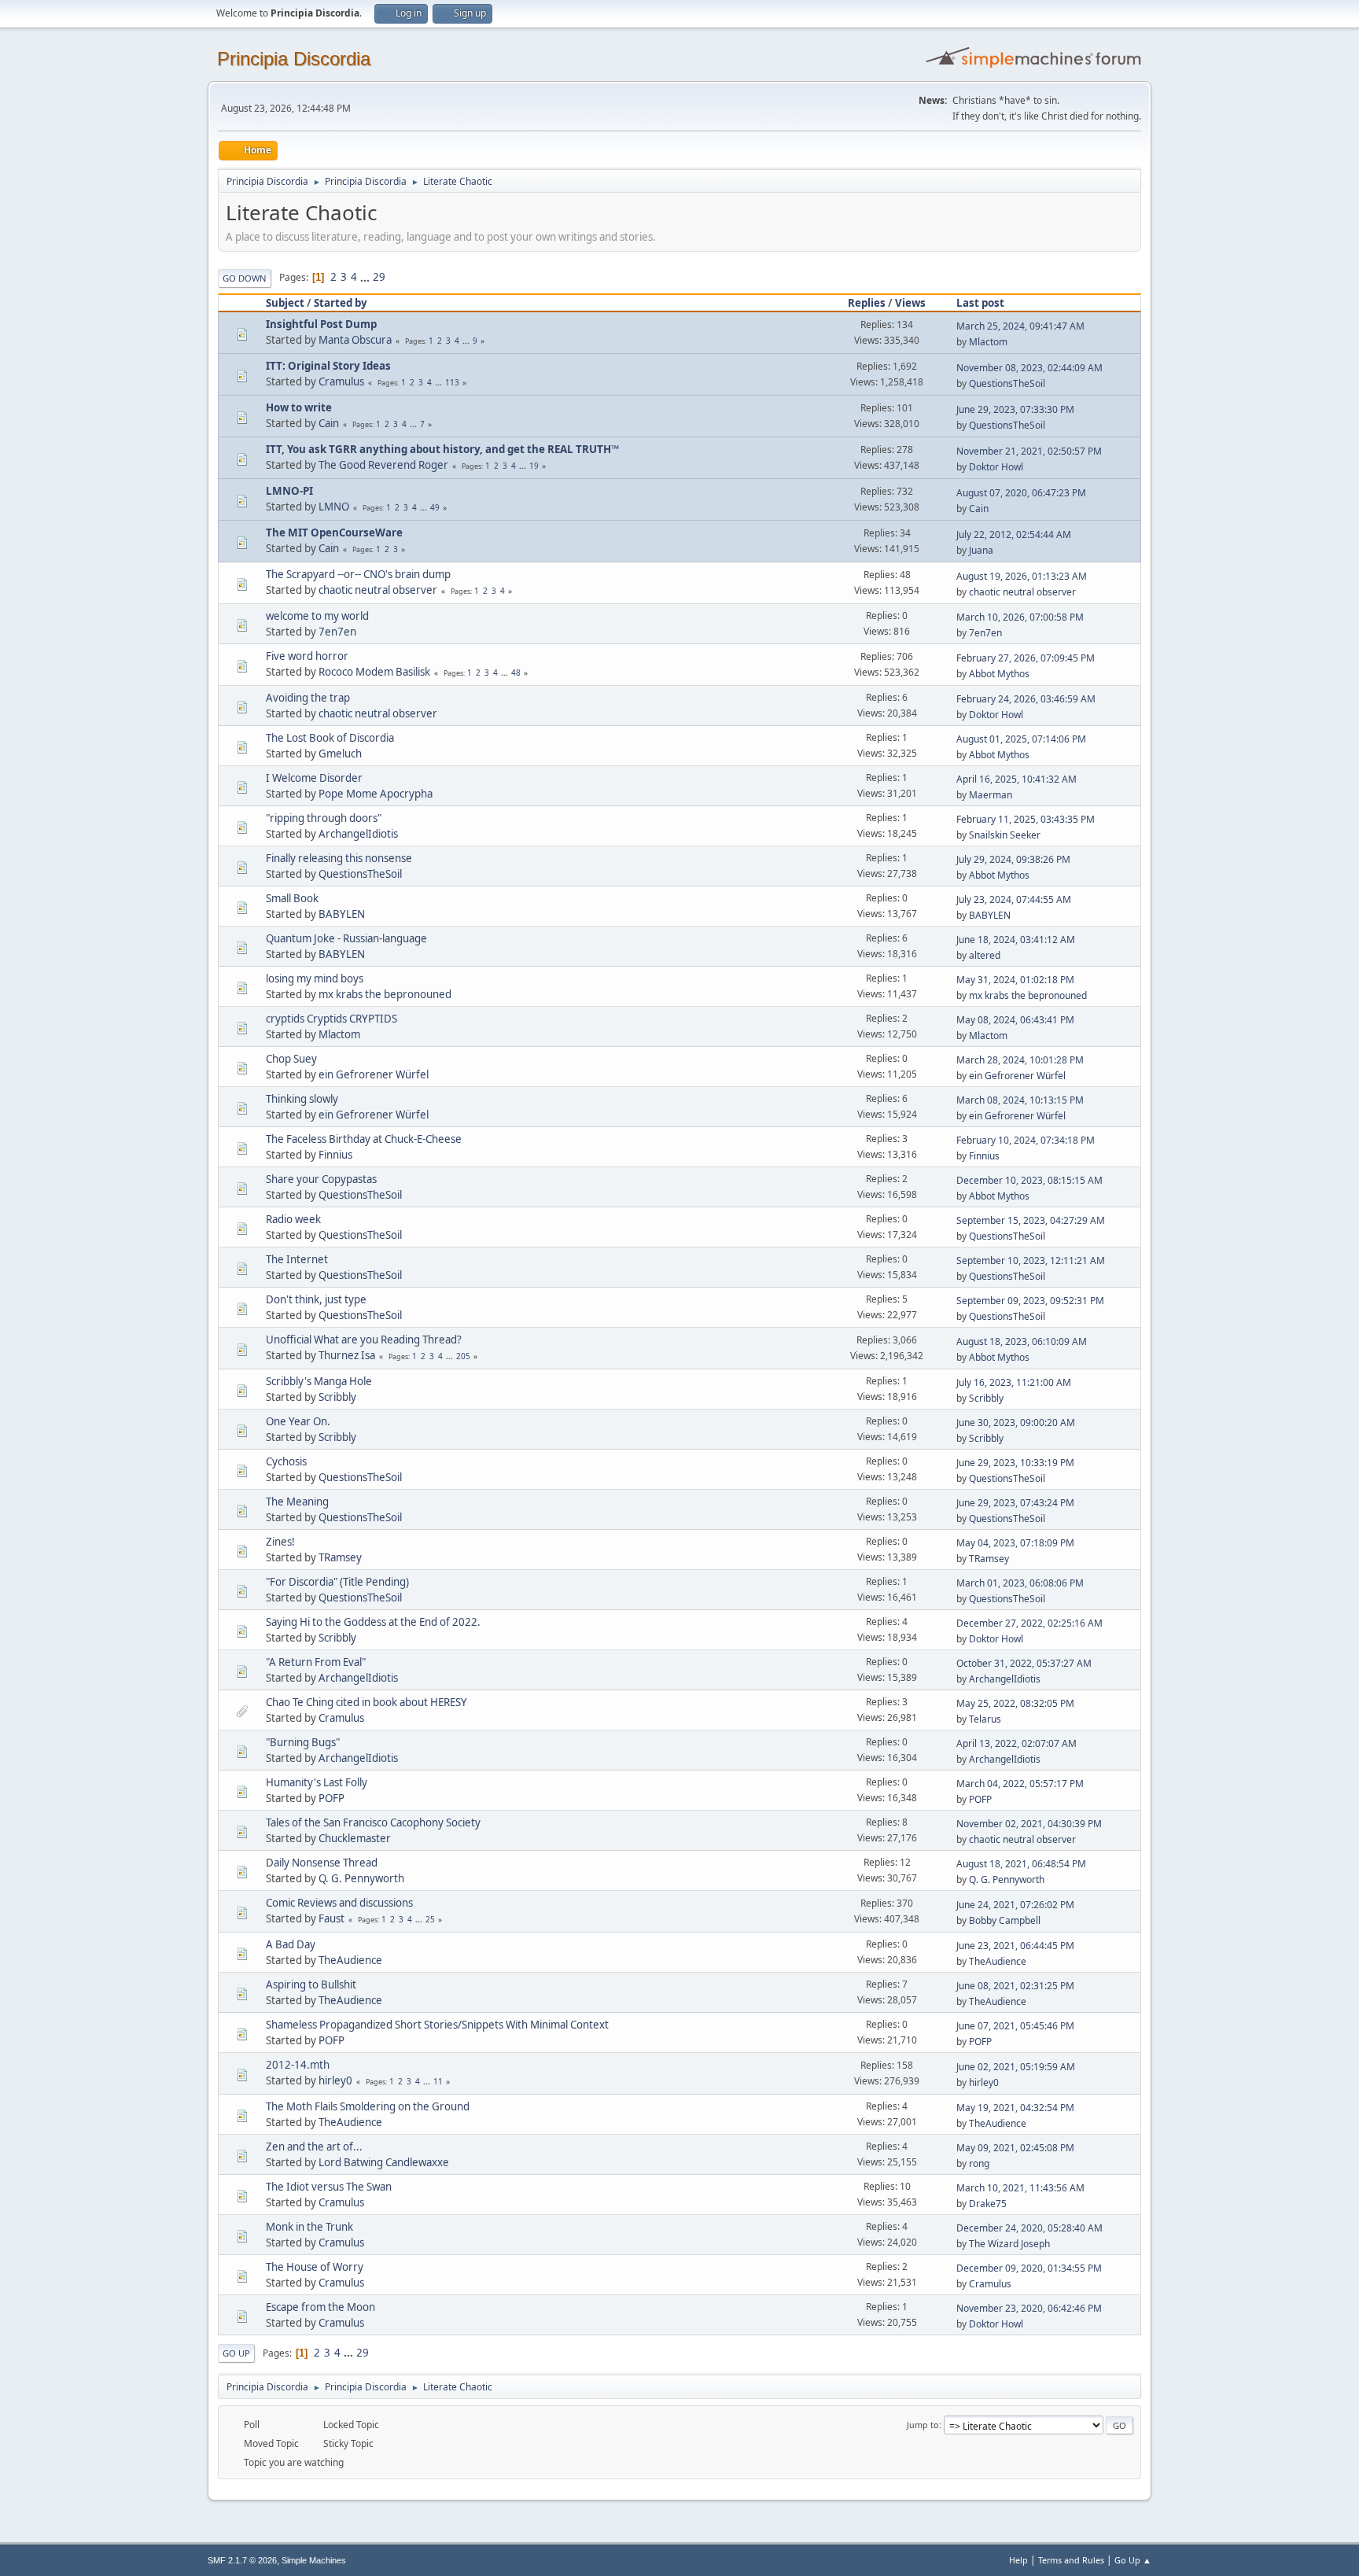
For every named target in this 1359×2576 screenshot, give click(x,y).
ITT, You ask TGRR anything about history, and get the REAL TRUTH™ (442, 449)
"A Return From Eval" (316, 1662)
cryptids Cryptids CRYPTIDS (331, 1019)
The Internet (297, 1259)
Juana (981, 550)
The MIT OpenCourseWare (334, 533)
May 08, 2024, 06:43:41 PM (1015, 1020)
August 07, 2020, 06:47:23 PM (1021, 493)
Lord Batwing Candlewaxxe (384, 2162)
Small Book (292, 898)
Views (910, 303)
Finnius (335, 1155)
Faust (331, 1918)
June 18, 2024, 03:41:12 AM (1016, 940)
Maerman (991, 795)
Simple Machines (314, 2560)
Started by (341, 303)
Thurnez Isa (347, 1355)
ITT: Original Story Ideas (328, 366)
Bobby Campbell (1005, 1920)
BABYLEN (342, 914)
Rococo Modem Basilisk (374, 672)
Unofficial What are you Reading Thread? (364, 1340)
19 (534, 466)
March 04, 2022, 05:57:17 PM (1020, 1784)
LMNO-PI (289, 491)
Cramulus (341, 381)
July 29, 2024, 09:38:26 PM (1013, 859)
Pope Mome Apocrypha (376, 794)
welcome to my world (317, 616)
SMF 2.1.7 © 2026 (242, 2560)
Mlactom (988, 342)
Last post (980, 303)
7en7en (337, 632)
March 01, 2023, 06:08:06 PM (1020, 1583)
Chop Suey (291, 1059)
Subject (285, 303)
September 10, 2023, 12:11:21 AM (1031, 1260)
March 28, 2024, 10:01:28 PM (1020, 1060)
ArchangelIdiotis (358, 834)
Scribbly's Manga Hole (319, 1381)
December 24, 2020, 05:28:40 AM (1029, 2228)
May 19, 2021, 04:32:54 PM (1015, 2108)
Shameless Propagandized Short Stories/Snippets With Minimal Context (437, 2025)
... (366, 277)
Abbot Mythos (999, 674)
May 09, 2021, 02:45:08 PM (1015, 2148)
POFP (331, 1798)
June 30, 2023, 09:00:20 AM (1016, 1423)
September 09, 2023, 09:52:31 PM (1030, 1301)
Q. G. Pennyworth (361, 1878)
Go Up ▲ (1133, 2560)
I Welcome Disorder (314, 778)
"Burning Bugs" (303, 1742)
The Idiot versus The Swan (329, 2187)
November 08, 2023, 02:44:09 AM (1029, 368)
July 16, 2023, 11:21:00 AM (1014, 1382)
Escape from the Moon (320, 2307)
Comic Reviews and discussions (339, 1903)
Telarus (985, 1719)
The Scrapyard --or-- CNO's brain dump (358, 574)
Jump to (923, 2425)
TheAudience (350, 1960)
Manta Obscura (355, 340)
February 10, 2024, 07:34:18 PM (1026, 1140)
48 (516, 673)
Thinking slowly (302, 1099)
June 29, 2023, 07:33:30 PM (1015, 409)
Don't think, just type (316, 1299)
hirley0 (335, 2080)
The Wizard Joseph (1009, 2244)
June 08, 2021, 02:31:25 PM (1015, 1986)
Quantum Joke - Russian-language (346, 938)
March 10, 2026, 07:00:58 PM (1020, 617)
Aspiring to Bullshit (311, 1985)
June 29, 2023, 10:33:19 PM (1015, 1463)
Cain (329, 423)
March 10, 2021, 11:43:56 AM (1020, 2188)
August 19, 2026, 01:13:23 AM (1022, 576)
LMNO (334, 507)
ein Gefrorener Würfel (374, 1074)
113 (452, 382)
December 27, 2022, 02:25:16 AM (1029, 1623)
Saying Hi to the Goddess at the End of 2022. (373, 1622)
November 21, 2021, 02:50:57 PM (1029, 451)
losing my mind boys (315, 978)
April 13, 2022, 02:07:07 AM (1016, 1743)
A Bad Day (291, 1944)
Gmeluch (340, 754)
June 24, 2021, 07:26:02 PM (1015, 1905)
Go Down (245, 278)
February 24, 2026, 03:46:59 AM (1026, 699)
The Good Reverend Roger (383, 465)
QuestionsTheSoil (1007, 383)
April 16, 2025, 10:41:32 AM (1016, 779)
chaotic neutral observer (378, 590)
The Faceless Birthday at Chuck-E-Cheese (364, 1139)
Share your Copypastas (321, 1179)
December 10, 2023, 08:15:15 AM (1029, 1180)
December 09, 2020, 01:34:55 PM (1029, 2268)
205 (463, 1356)
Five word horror (307, 656)
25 (430, 1919)
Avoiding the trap (308, 698)
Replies (867, 303)
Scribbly (337, 1397)
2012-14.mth (298, 2065)
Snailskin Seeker (1005, 835)
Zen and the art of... (314, 2147)
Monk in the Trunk (309, 2227)
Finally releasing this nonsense (339, 858)
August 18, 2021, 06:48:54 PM (1021, 1864)
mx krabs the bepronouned (385, 994)
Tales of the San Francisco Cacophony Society (373, 1822)
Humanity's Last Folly (317, 1782)
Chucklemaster (355, 1838)
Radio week (293, 1219)
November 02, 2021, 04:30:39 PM (1029, 1824)
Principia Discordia (294, 59)
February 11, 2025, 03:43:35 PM (1026, 819)
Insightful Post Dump (321, 324)
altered (985, 955)
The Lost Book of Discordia (330, 738)
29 (379, 277)
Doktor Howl (996, 467)
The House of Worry (315, 2267)
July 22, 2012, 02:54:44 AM (1014, 534)
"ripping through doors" (324, 818)
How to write (299, 407)
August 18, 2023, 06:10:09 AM (1022, 1341)
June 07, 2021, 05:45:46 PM (1015, 2026)
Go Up (236, 2353)
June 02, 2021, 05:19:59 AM (1016, 2067)
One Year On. (298, 1421)
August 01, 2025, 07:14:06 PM (1021, 739)
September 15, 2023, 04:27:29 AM (1031, 1220)
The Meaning (297, 1502)
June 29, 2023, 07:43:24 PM (1015, 1503)
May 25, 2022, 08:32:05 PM (1015, 1703)
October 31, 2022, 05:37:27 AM (1024, 1663)
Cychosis (286, 1461)
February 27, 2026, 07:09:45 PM (1026, 658)
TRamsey (340, 1557)
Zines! (280, 1542)
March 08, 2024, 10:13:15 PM (1020, 1100)
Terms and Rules (1071, 2560)
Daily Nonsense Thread (322, 1863)
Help (1018, 2560)
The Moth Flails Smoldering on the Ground (368, 2106)
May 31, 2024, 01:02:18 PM (1015, 980)
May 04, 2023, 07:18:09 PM (1015, 1543)
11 (438, 2081)
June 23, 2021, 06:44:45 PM (1015, 1946)
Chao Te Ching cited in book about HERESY (366, 1702)
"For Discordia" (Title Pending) (337, 1582)
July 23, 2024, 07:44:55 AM (1014, 899)
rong (979, 2163)
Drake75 (988, 2204)
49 (435, 507)
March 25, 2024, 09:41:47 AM (1020, 326)
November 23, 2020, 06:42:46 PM (1029, 2308)
